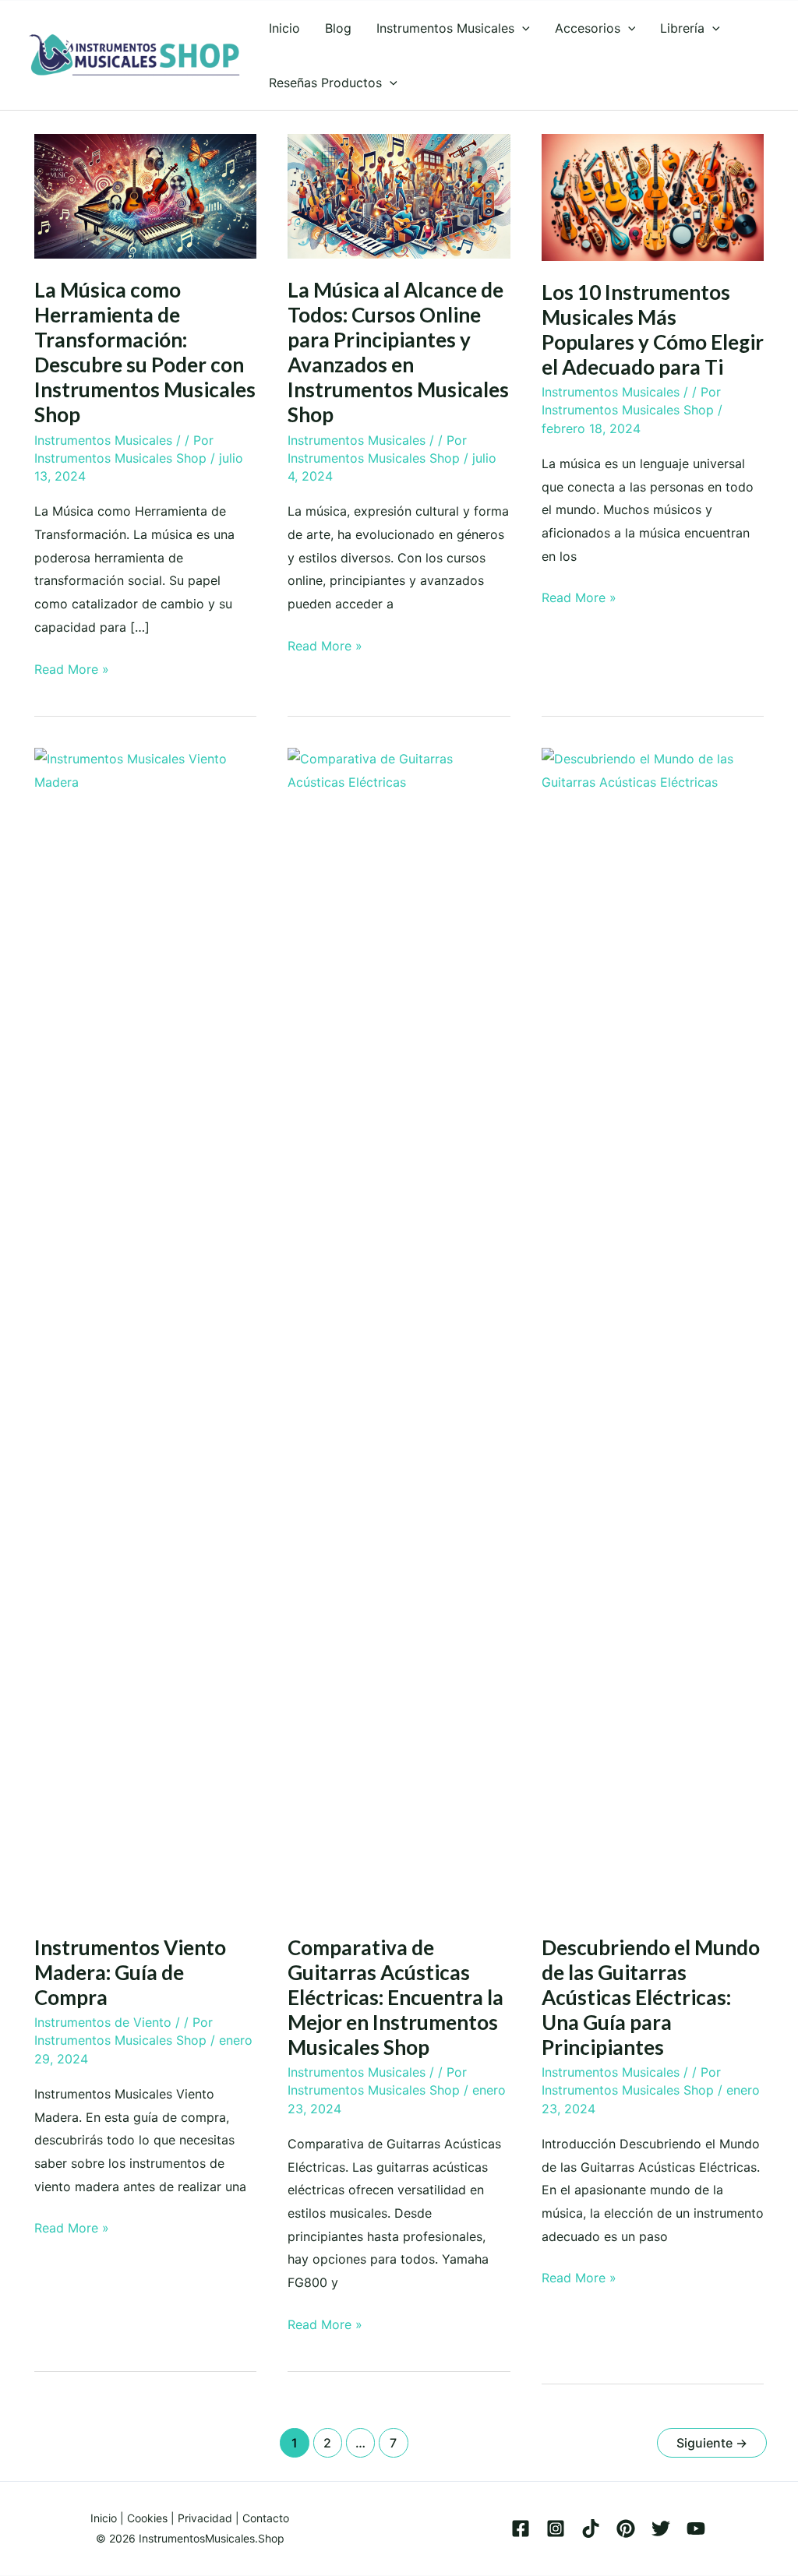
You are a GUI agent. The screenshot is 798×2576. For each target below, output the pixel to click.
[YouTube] (696, 2528)
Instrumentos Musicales (103, 440)
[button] (522, 28)
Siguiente (712, 2443)
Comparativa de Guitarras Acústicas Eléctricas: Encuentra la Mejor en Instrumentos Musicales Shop (395, 1997)
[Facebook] (521, 2528)
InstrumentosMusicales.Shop (212, 2538)
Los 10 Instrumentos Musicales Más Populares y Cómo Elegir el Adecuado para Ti (653, 329)
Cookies (147, 2518)
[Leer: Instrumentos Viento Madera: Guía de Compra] (145, 1330)
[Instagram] (556, 2528)
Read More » (72, 671)
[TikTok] (591, 2528)
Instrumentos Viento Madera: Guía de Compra (130, 1972)
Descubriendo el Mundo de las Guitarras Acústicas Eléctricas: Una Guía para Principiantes (651, 1997)
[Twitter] (661, 2528)
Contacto (266, 2518)
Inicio (104, 2518)
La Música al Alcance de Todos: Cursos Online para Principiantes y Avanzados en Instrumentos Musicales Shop (398, 352)
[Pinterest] (626, 2528)
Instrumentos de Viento (103, 2022)
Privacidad (205, 2518)
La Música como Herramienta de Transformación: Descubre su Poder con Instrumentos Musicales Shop (145, 352)
